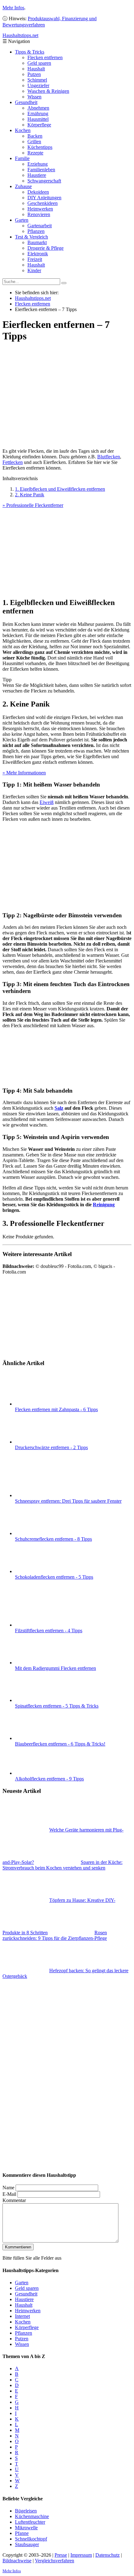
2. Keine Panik (30, 495)
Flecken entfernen (45, 57)
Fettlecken (13, 462)
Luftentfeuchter (30, 2522)
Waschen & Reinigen (48, 91)
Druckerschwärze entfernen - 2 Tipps (51, 1447)
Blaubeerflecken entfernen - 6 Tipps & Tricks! (60, 1744)
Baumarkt (37, 242)
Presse (61, 2555)
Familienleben (41, 170)
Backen (35, 136)
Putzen (34, 74)
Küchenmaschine (32, 2516)
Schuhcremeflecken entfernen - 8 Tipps (53, 1539)
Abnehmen (38, 108)
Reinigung (104, 1205)
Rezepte (35, 153)
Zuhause (23, 186)
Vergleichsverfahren (55, 2561)
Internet (22, 2316)
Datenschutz (108, 2555)
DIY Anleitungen (44, 198)
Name (8, 2188)
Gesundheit (26, 102)
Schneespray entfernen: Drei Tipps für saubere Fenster (68, 1501)
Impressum (81, 2555)
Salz (59, 1108)
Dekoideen (38, 192)
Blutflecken (109, 457)
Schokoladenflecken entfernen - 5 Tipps (54, 1577)
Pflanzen (36, 231)
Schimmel (37, 80)
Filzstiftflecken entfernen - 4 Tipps (49, 1631)
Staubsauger (27, 2544)
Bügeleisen (26, 2511)
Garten (22, 220)
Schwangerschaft (44, 181)
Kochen (23, 130)
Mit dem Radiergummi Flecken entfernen (55, 1668)
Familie (22, 158)
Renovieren (39, 214)
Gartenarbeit (40, 226)
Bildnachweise (17, 2561)
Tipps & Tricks (30, 52)
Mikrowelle (26, 2528)
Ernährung (38, 113)
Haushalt (36, 69)
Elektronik (38, 254)
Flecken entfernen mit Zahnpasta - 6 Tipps (56, 1409)
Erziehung (38, 164)
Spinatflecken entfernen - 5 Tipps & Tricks (57, 1706)
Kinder (34, 270)
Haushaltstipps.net (33, 298)
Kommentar (14, 2200)
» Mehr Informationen (24, 773)
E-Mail (9, 2194)
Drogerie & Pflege (45, 248)
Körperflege (39, 125)
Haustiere (37, 175)
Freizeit (35, 259)
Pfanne (22, 2533)
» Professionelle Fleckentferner (33, 505)
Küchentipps (40, 147)
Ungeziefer (38, 85)
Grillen (34, 142)
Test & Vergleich (31, 237)
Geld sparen (39, 63)
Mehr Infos (13, 8)
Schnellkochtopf (31, 2539)
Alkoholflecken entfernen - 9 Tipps (49, 1779)
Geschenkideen (43, 203)
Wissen (34, 97)
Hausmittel (38, 119)
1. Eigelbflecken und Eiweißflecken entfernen (60, 489)
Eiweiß (47, 802)
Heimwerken (40, 209)
